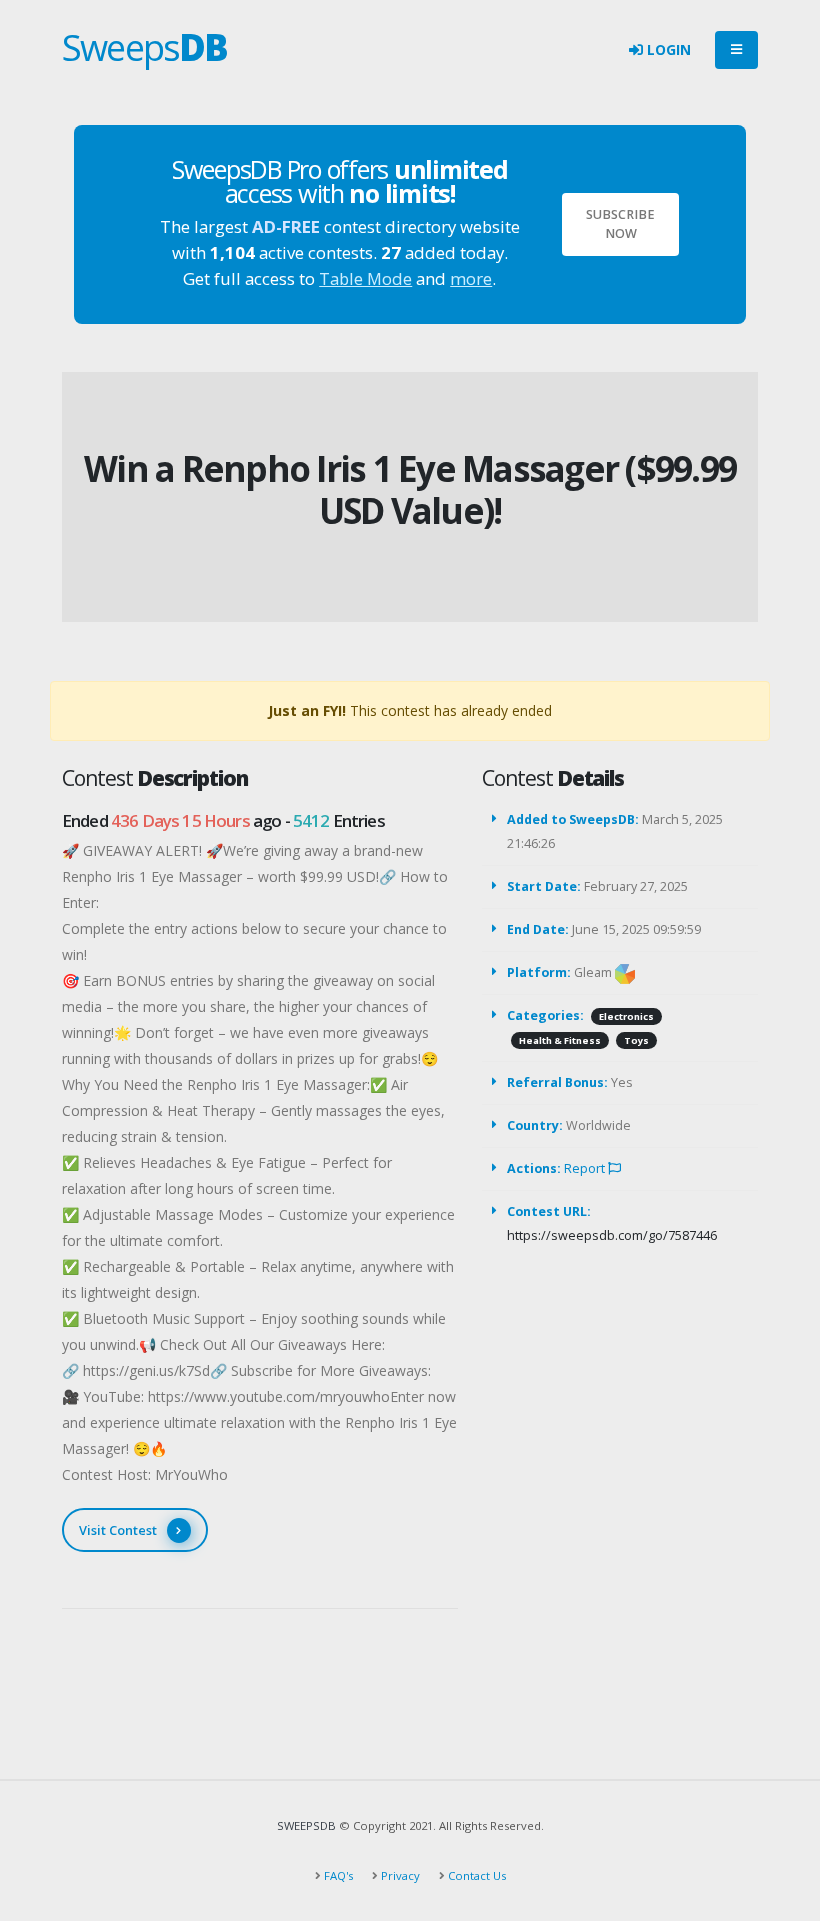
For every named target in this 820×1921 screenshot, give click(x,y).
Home (370, 435)
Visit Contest (118, 1530)
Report (586, 1168)
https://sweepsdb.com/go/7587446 (612, 1235)
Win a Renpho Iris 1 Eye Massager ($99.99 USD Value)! (410, 489)
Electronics (626, 1016)
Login (667, 49)
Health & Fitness (560, 1040)
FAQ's (337, 1875)
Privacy (399, 1875)
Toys (636, 1040)
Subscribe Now (620, 224)
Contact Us (475, 1875)
